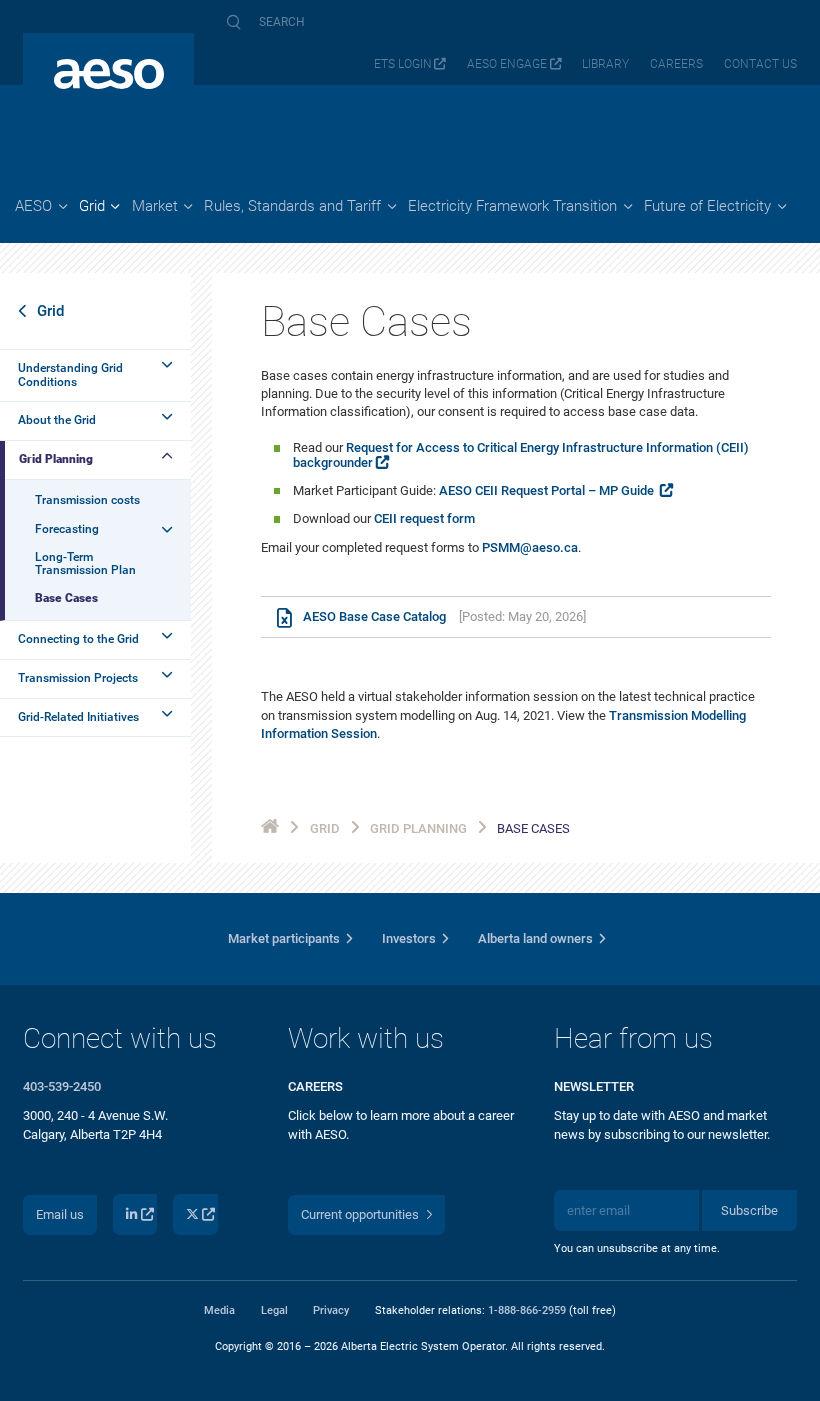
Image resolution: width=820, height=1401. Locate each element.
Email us (60, 1214)
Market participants (284, 938)
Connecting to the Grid (78, 639)
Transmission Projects (78, 678)
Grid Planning (56, 459)
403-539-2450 (62, 1086)
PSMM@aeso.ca (530, 547)
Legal (274, 1310)
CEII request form (424, 518)
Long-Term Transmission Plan (85, 563)
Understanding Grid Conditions (70, 374)
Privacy (331, 1310)
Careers (676, 64)
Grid (50, 311)
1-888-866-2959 (527, 1310)
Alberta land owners (535, 938)
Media (219, 1310)
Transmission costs (87, 500)
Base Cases (66, 598)
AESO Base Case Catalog (374, 617)
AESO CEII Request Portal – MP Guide (548, 490)
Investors (409, 938)
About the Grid (57, 420)
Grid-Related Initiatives (78, 717)
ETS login (403, 64)
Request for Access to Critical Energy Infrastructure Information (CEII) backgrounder (521, 455)
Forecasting (67, 529)
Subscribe (749, 1210)
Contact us (760, 64)
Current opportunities (360, 1214)
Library (605, 64)
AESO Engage (507, 64)
